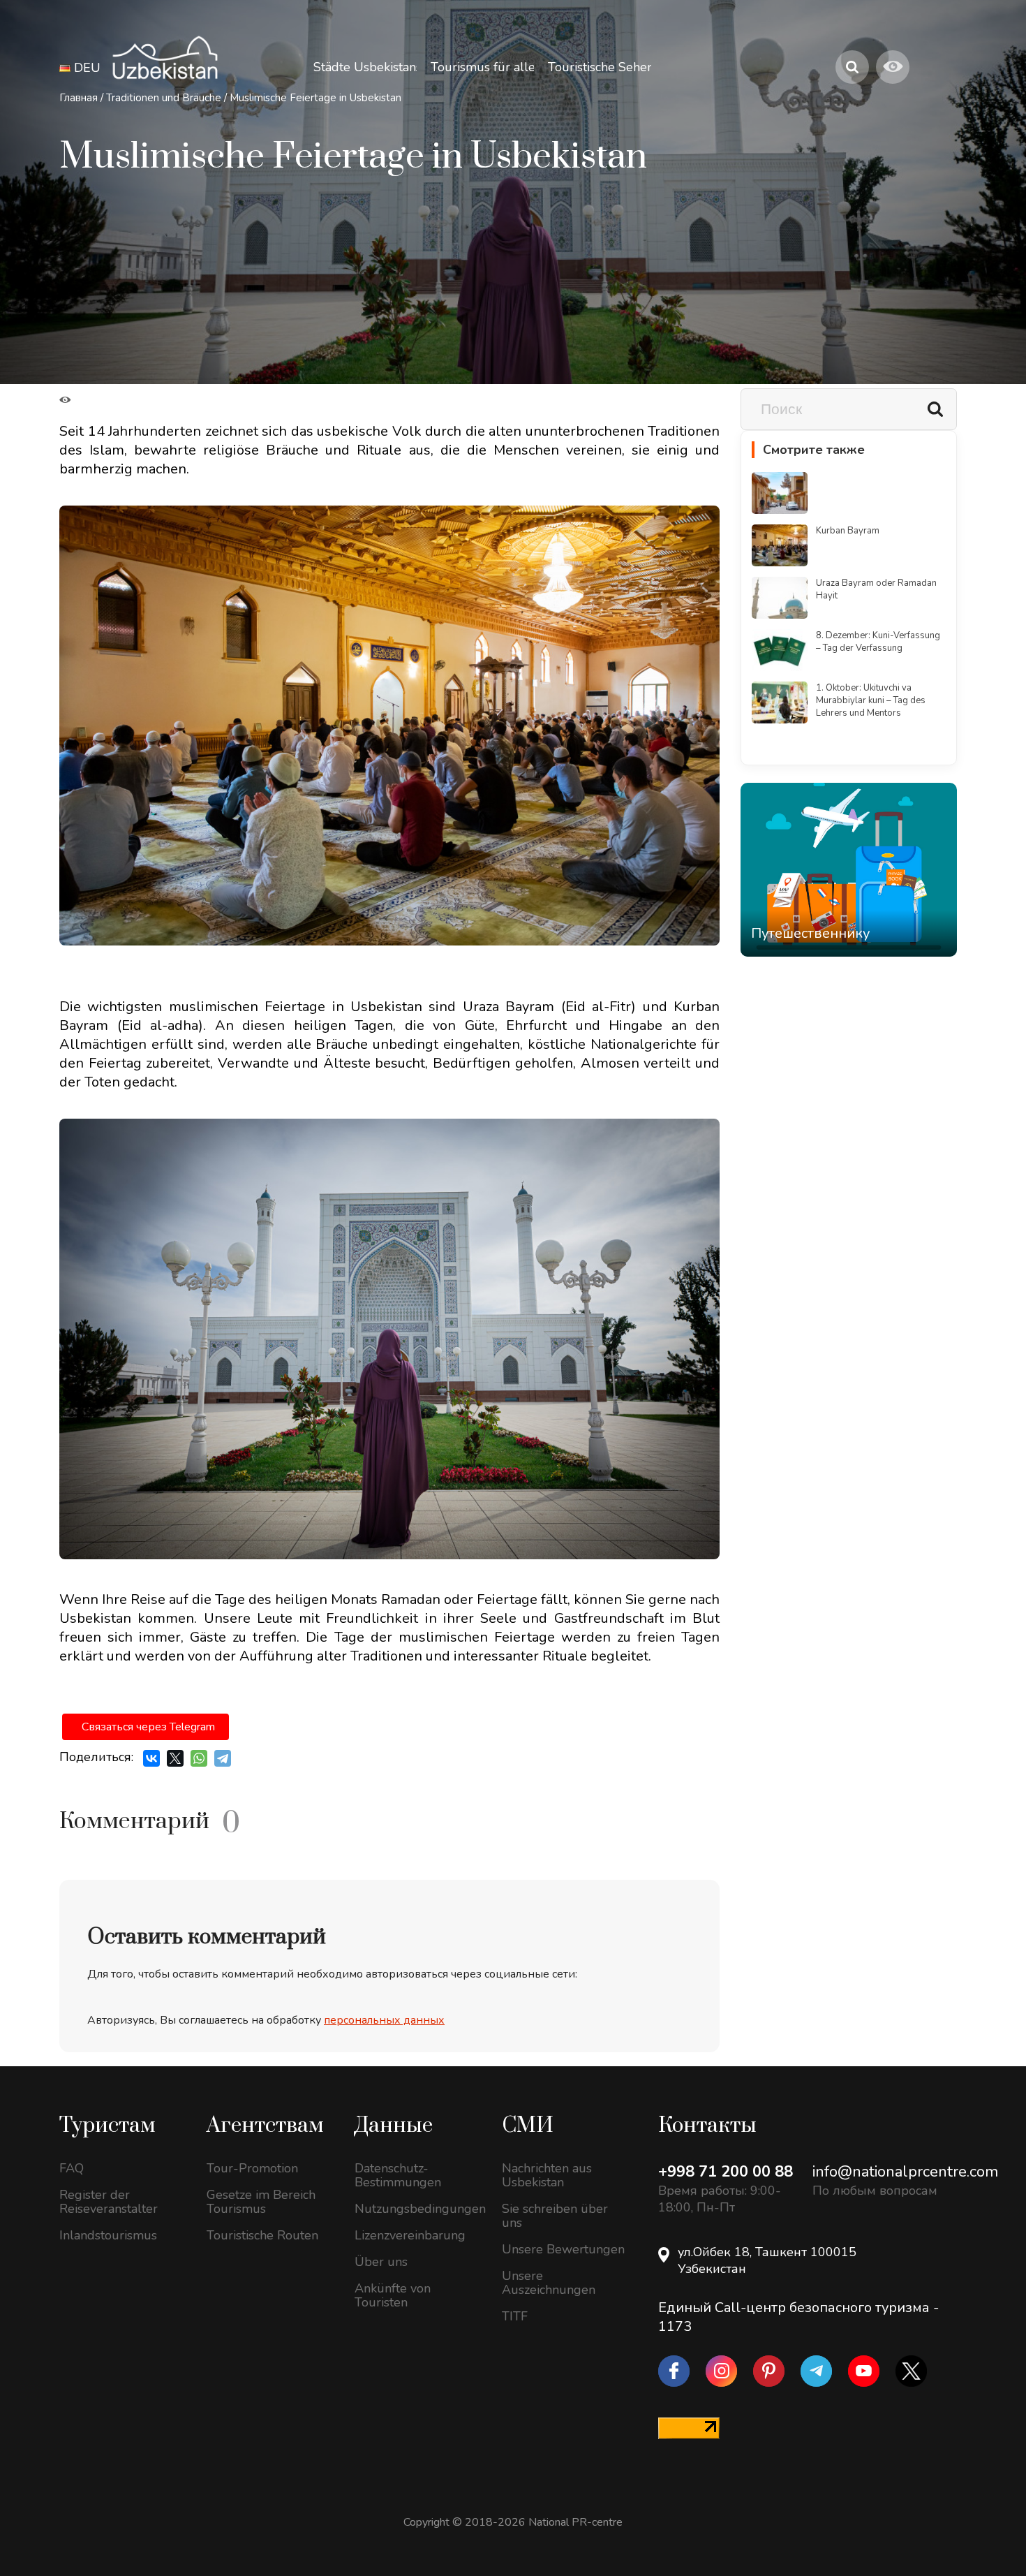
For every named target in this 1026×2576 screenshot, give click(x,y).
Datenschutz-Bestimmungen (398, 2175)
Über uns (381, 2262)
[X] (175, 1758)
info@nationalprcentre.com (905, 2172)
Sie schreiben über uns (555, 2216)
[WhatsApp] (199, 1758)
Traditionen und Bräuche (164, 98)
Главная (79, 98)
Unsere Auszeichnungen (549, 2283)
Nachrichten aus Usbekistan (547, 2175)
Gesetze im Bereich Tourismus (261, 2202)
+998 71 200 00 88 (726, 2172)
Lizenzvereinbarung (410, 2235)
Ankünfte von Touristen (393, 2295)
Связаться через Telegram (148, 1727)
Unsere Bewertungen (563, 2249)
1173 (675, 2326)
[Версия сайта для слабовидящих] (893, 67)
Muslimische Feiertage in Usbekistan (315, 98)
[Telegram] (223, 1758)
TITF (515, 2316)
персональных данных (384, 2020)
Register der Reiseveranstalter (109, 2202)
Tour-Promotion (252, 2168)
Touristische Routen (262, 2235)
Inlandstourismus (108, 2235)
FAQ (72, 2168)
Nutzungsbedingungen (418, 2209)
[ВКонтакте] (151, 1758)
